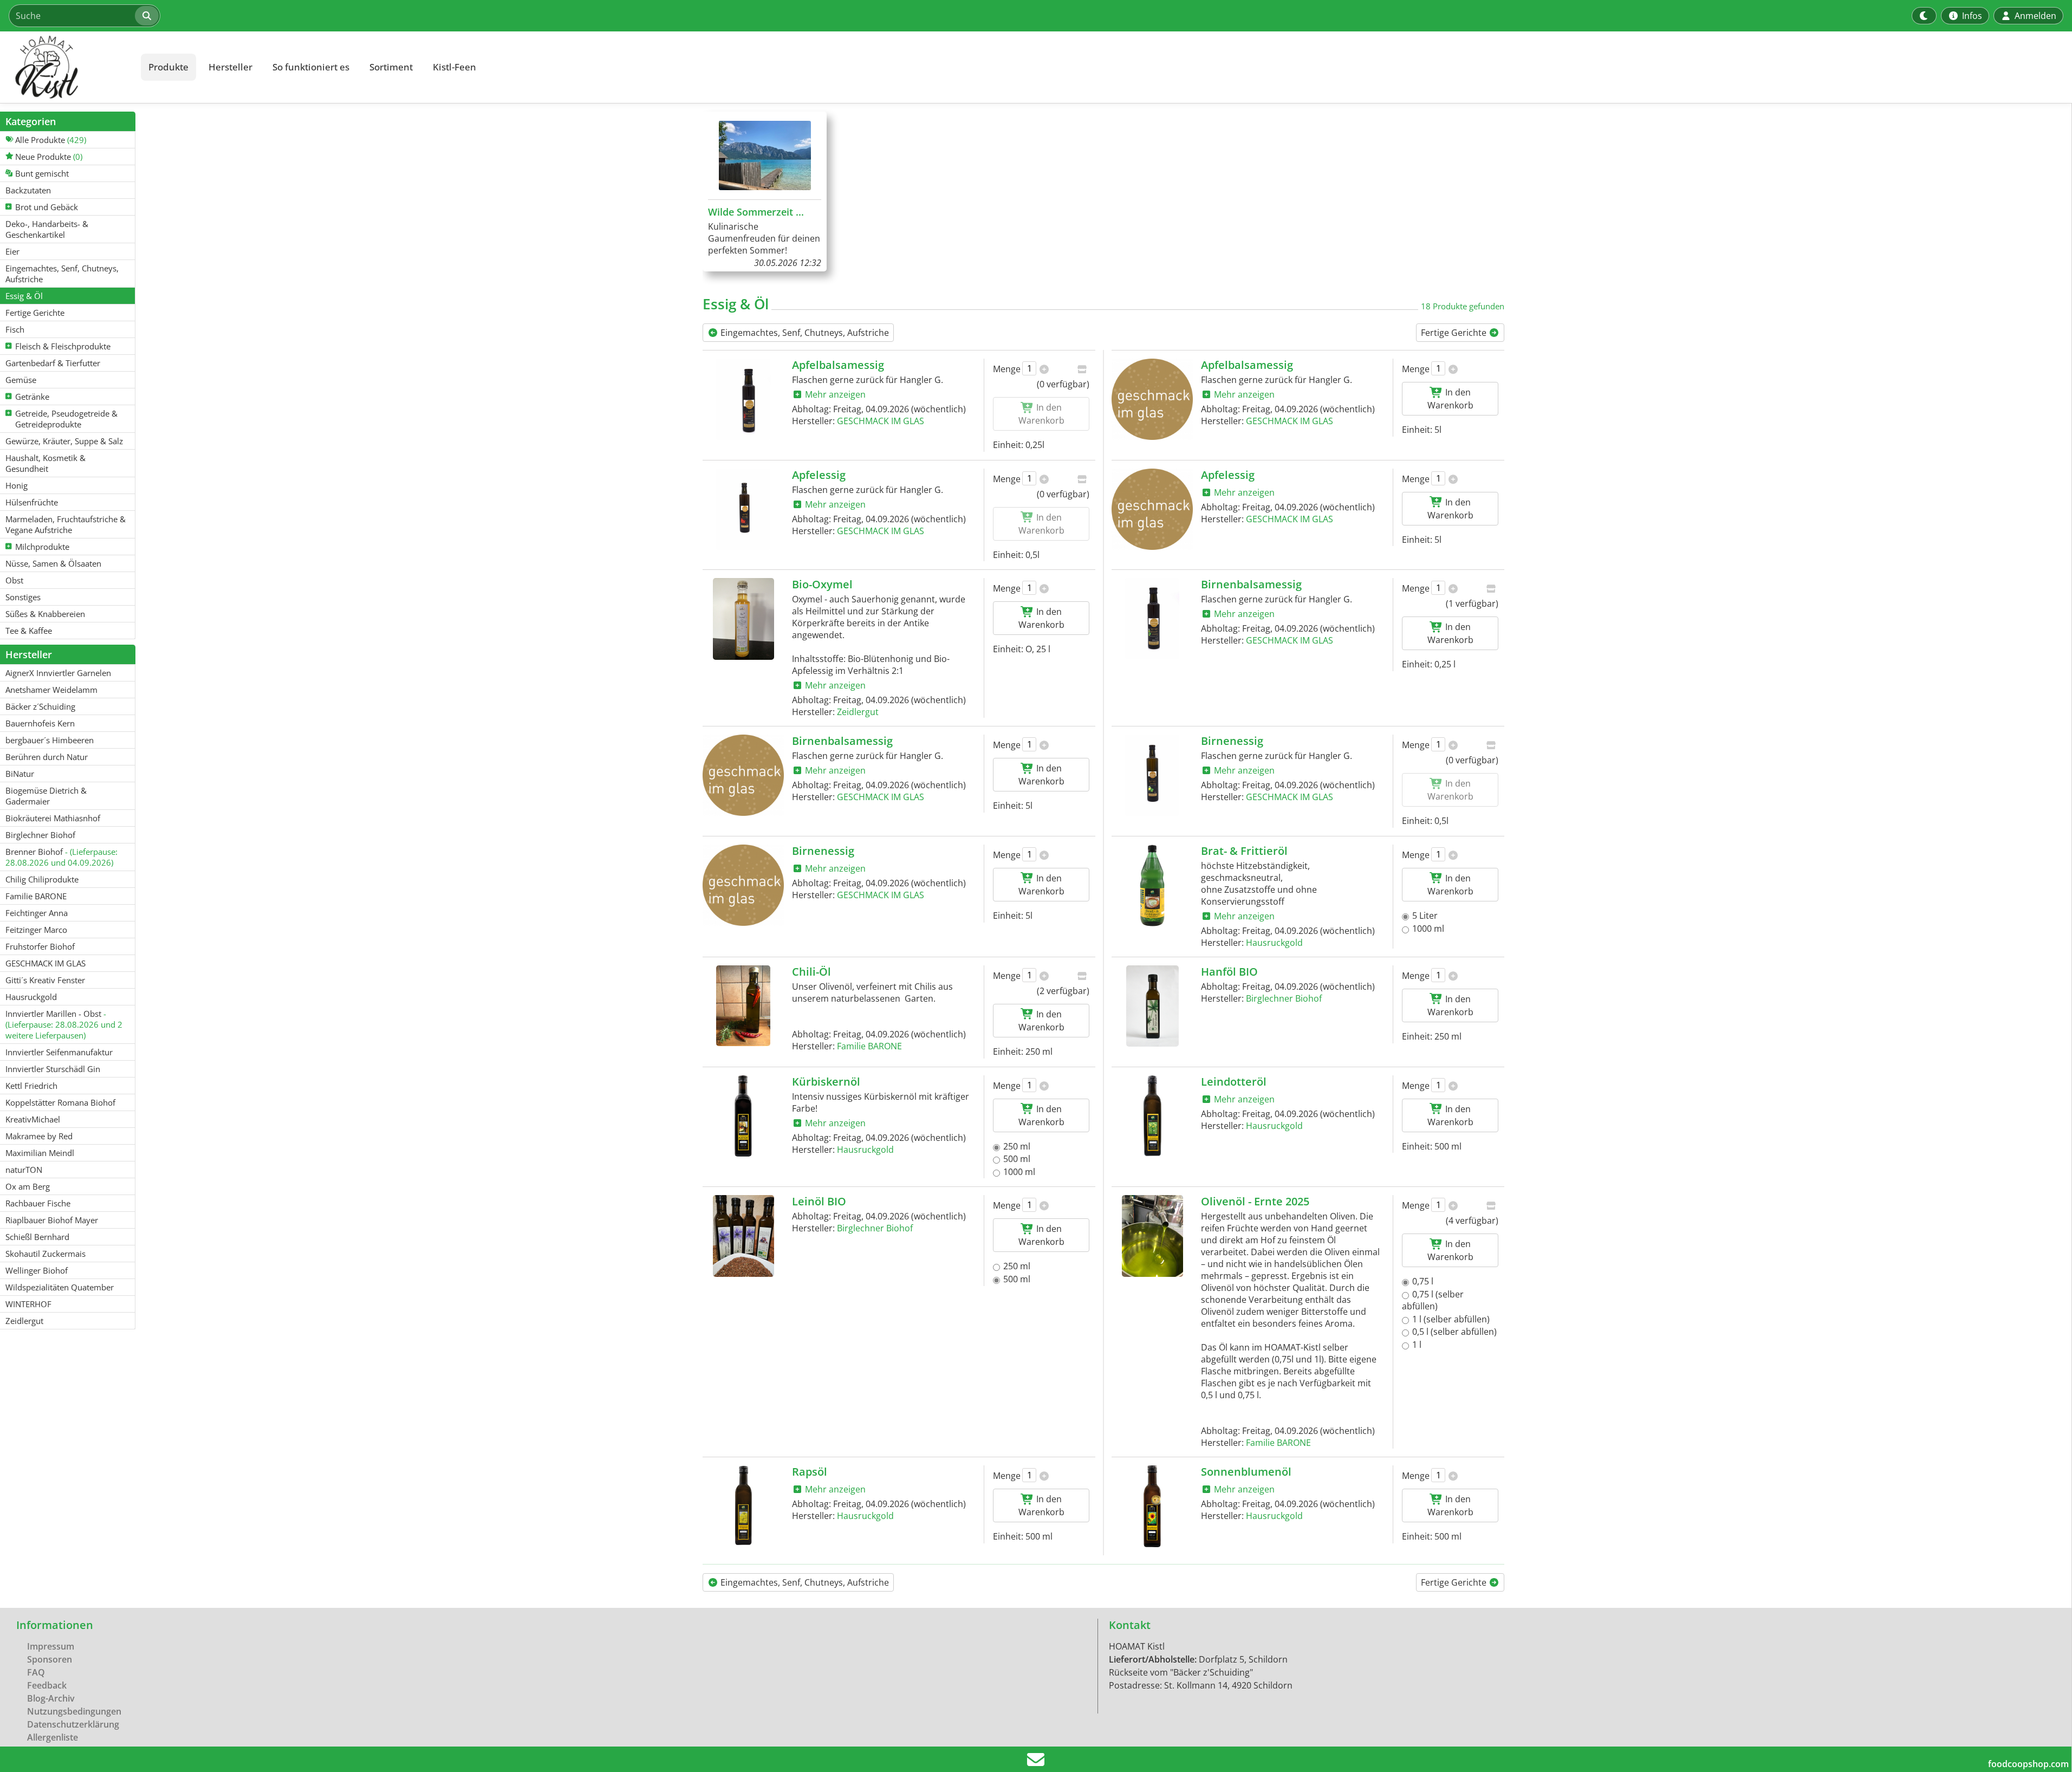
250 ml (1017, 1146)
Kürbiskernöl (826, 1082)
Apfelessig (819, 475)
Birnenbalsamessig (1251, 584)
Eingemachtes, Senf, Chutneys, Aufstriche (804, 333)
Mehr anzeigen (834, 394)
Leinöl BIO (819, 1201)
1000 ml (1428, 929)
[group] (765, 192)
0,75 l (1423, 1281)
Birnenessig (1232, 741)
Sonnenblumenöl (1246, 1472)
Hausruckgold (1274, 943)
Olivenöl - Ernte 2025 (1255, 1201)
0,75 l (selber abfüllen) (1433, 1300)
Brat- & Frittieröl (1244, 851)
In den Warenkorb (1450, 399)
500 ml (1017, 1159)
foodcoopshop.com (2028, 1764)
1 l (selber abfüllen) (1451, 1319)
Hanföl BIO (1229, 972)
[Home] (68, 67)
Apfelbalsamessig (838, 365)
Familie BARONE (869, 1046)
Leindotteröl (1234, 1082)
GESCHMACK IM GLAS (881, 421)
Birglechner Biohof (1284, 998)
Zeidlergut (858, 712)
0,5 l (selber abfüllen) (1454, 1332)
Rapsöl (810, 1472)
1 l (1417, 1345)
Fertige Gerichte (1455, 333)
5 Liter (1425, 916)
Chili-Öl (811, 972)
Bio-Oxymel (822, 584)
